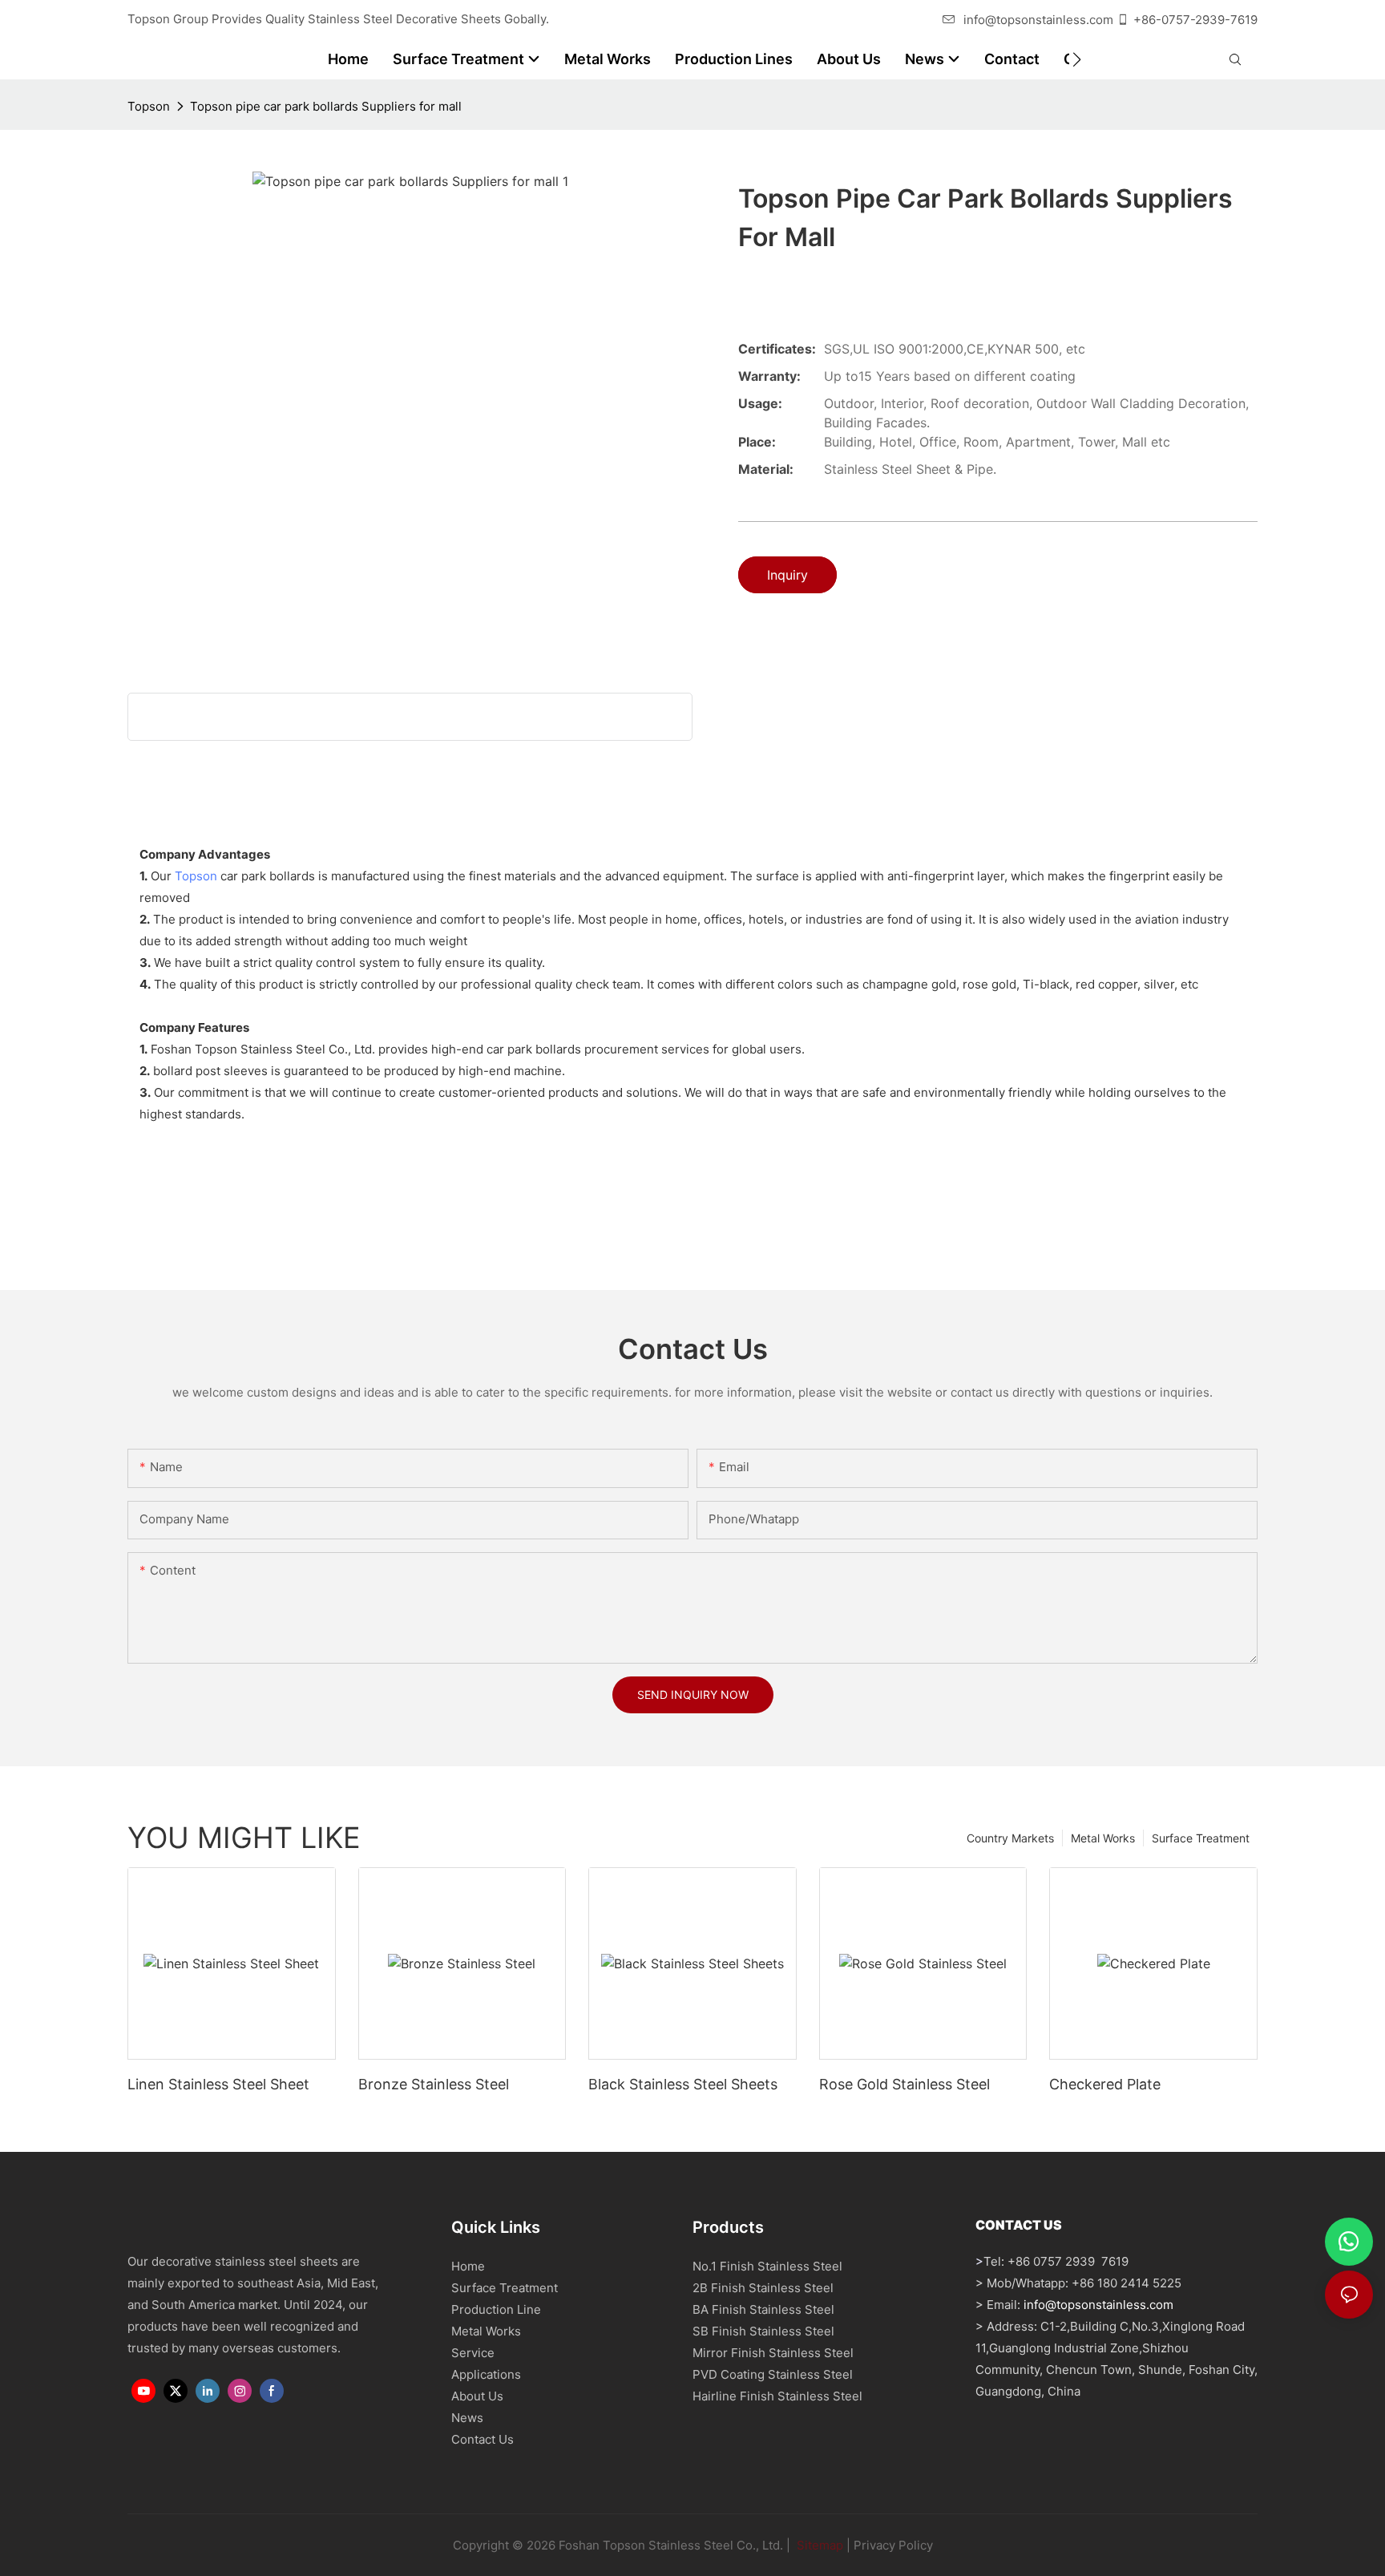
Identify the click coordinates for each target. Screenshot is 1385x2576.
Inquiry (787, 575)
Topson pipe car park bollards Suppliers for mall (326, 106)
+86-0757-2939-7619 (1195, 20)
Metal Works (1103, 1838)
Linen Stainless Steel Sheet (218, 2084)
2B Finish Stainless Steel (763, 2288)
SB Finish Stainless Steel (763, 2331)
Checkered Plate (1105, 2084)
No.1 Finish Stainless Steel (767, 2266)
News (467, 2418)
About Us (477, 2396)
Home (468, 2266)
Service (473, 2353)
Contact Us (483, 2439)
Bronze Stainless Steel (434, 2084)
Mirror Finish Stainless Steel (773, 2353)
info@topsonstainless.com (1038, 20)
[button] (1077, 59)
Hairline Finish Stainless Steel (777, 2396)
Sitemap (818, 2545)
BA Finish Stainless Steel (763, 2309)
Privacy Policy (893, 2545)
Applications (486, 2374)
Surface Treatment (1201, 1838)
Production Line (496, 2309)
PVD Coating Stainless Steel (773, 2374)
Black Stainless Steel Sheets (683, 2084)
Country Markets (1010, 1838)
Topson (149, 106)
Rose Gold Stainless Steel (904, 2084)
